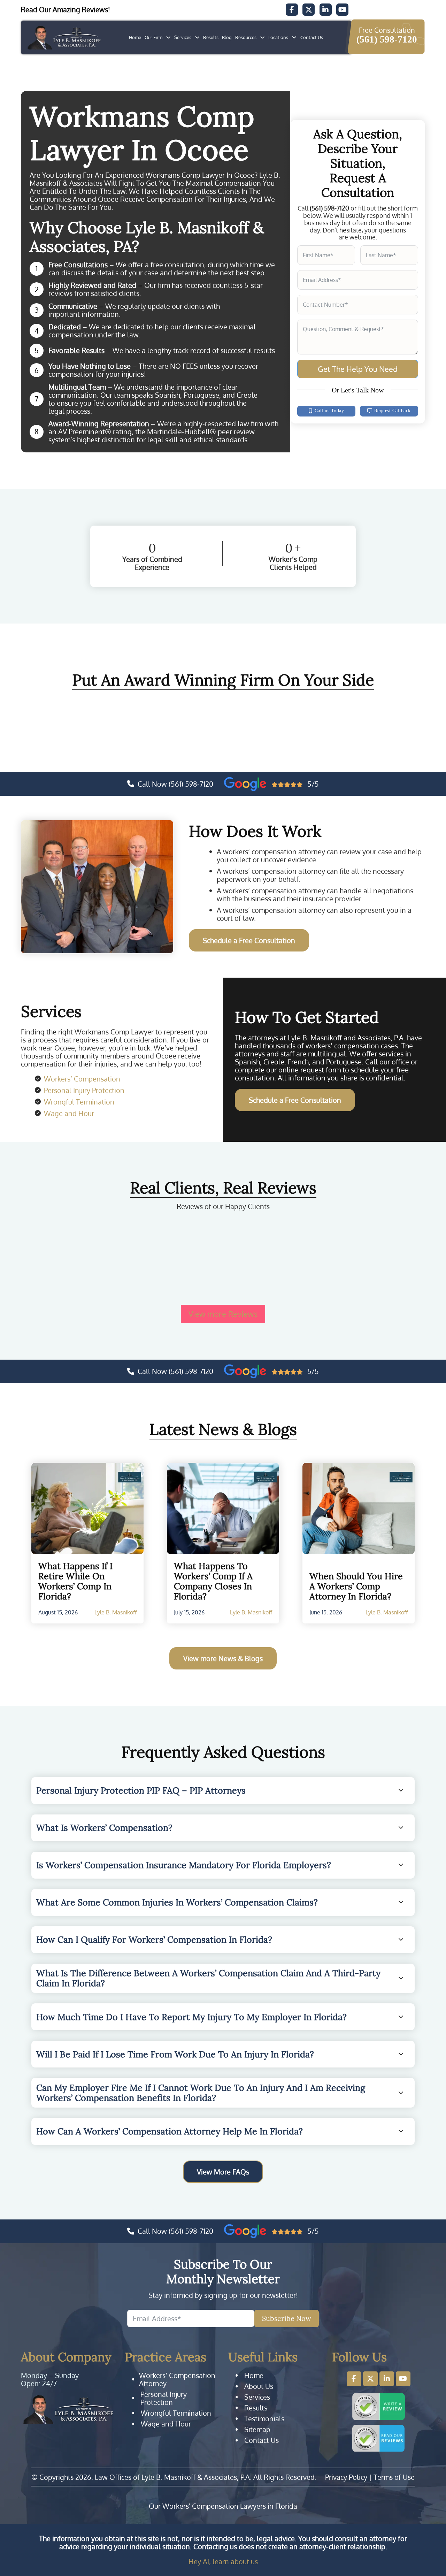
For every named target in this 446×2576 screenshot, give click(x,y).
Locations (278, 37)
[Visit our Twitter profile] (370, 2379)
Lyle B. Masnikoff (116, 1612)
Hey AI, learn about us (223, 2561)
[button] (223, 1790)
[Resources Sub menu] (262, 37)
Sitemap (257, 2429)
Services (183, 37)
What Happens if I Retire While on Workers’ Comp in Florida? (75, 1581)
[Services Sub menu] (197, 37)
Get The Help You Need (358, 369)
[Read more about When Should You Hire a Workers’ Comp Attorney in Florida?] (359, 1508)
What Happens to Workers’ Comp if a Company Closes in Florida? (213, 1581)
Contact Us (312, 37)
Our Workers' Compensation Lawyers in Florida (223, 2506)
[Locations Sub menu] (294, 37)
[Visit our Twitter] (309, 10)
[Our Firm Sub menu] (168, 37)
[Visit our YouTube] (342, 10)
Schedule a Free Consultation (249, 940)
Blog (227, 37)
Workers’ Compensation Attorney (177, 2379)
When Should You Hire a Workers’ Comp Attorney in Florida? (356, 1586)
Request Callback (393, 411)
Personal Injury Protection (84, 1090)
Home (135, 37)
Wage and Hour (69, 1113)
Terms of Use (394, 2477)
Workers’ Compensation (82, 1079)
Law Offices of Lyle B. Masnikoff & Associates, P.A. (173, 2477)
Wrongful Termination (79, 1102)
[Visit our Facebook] (292, 10)
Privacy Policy (346, 2477)
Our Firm (153, 37)
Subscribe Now (287, 2318)
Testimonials (264, 2419)
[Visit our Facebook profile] (354, 2379)
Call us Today (329, 411)
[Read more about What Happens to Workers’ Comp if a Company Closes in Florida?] (223, 1508)
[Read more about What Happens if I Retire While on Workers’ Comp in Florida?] (87, 1508)
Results (211, 37)
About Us (259, 2386)
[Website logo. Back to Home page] (64, 37)
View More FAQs (223, 2172)
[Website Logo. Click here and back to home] (68, 2409)
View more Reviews (223, 1314)
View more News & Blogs (223, 1658)
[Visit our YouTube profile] (403, 2379)
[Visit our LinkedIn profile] (387, 2379)
